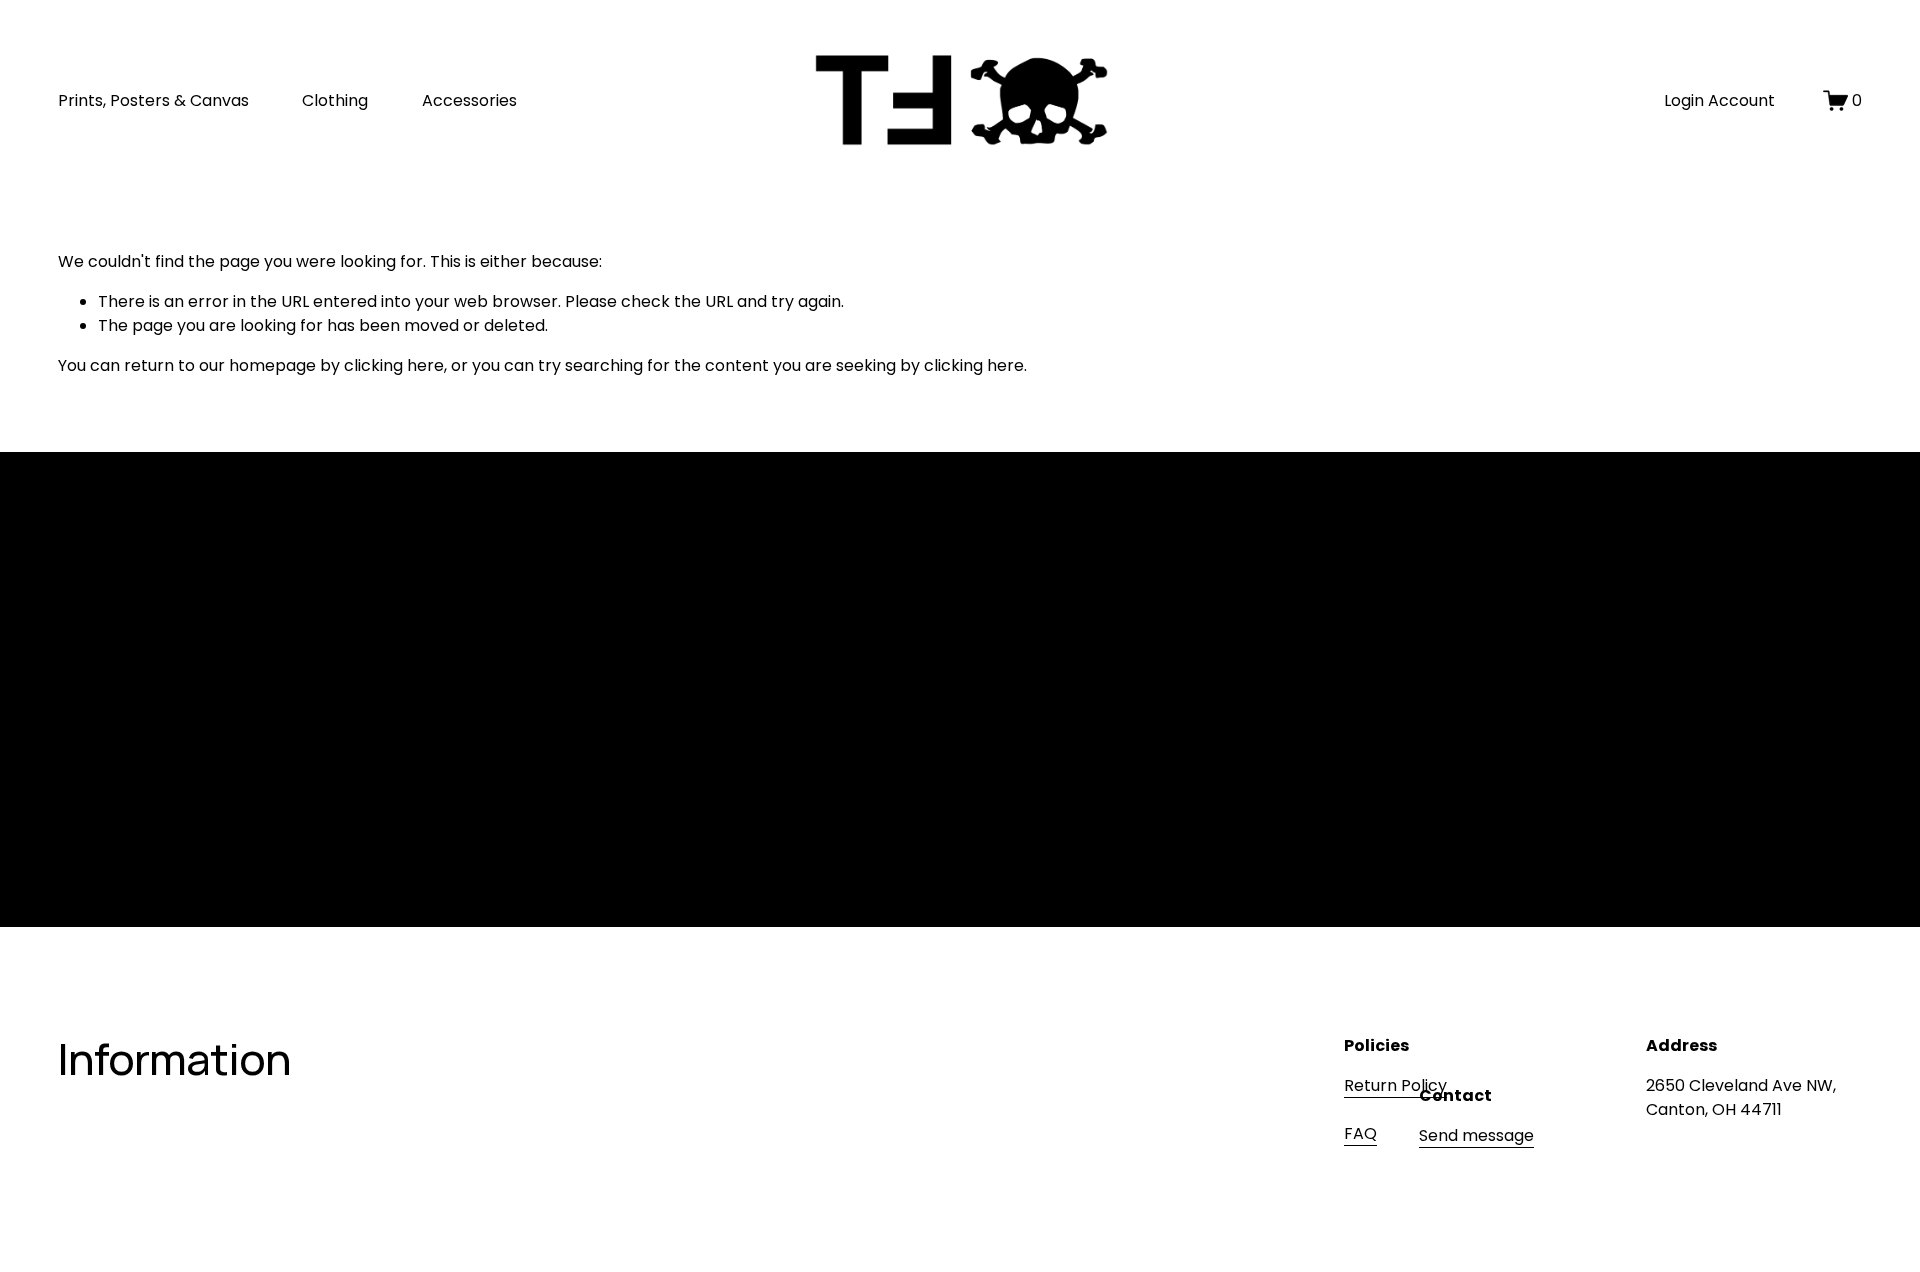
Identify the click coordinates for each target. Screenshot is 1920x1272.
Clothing (335, 100)
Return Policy (1395, 1085)
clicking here (394, 365)
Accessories (469, 100)
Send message (1476, 1135)
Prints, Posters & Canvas (153, 100)
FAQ (1360, 1133)
